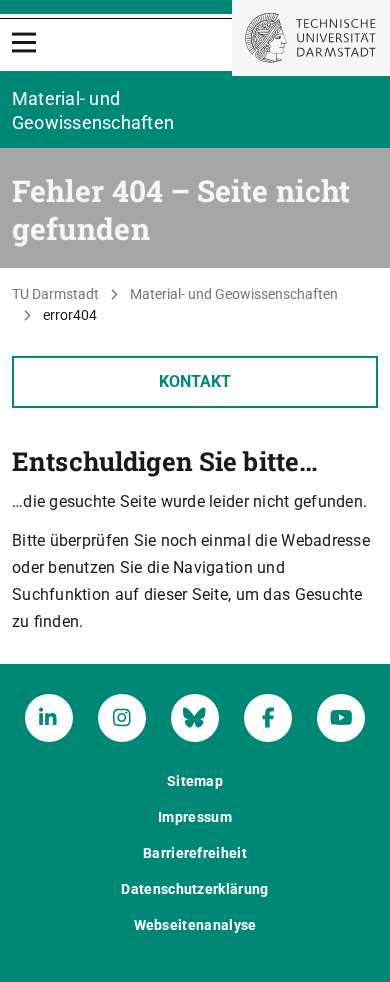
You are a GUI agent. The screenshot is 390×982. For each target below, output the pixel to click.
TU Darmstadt (55, 294)
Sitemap (195, 781)
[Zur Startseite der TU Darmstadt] (311, 38)
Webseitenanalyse (195, 925)
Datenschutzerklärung (194, 889)
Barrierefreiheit (195, 853)
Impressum (195, 817)
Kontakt (195, 381)
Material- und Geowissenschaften (234, 294)
